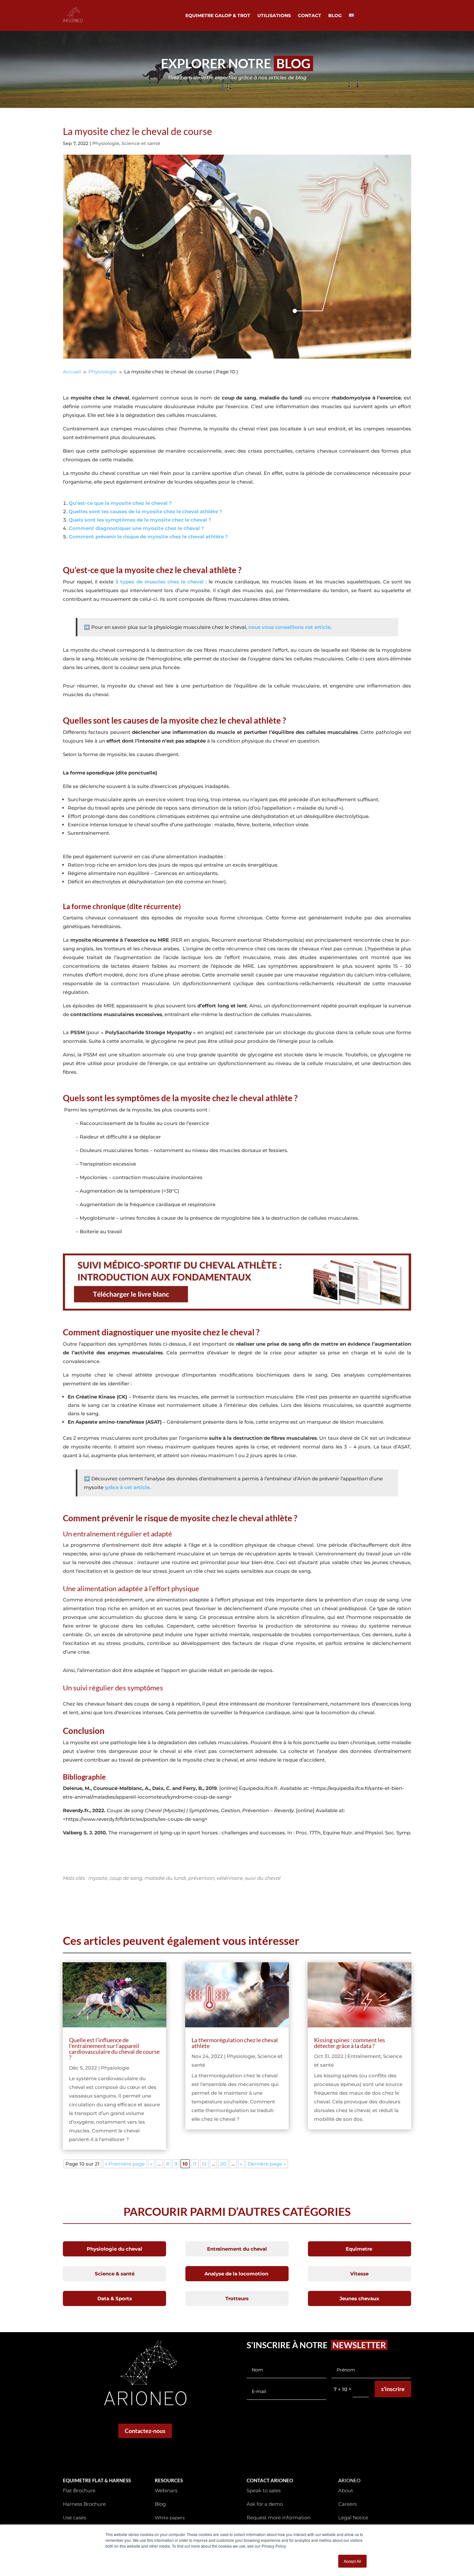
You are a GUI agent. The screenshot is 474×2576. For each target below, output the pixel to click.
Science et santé (141, 143)
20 (223, 2164)
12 (204, 2164)
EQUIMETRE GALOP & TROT (218, 16)
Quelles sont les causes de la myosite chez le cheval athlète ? (145, 511)
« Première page (125, 2164)
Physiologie (106, 143)
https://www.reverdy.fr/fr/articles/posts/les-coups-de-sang (135, 1819)
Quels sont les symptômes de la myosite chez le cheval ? (140, 520)
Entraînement (364, 2056)
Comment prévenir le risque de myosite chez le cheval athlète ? (148, 537)
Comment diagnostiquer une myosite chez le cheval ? (136, 528)
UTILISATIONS (274, 16)
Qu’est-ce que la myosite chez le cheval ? (120, 503)
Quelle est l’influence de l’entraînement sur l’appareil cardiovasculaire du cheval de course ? (114, 2049)
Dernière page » (267, 2164)
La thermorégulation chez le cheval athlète (235, 2043)
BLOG (335, 16)
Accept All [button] (352, 2561)
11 (195, 2164)
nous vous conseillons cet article (289, 627)
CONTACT (310, 16)
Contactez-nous (145, 2431)
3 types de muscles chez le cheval (160, 582)
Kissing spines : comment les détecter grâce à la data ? (350, 2043)
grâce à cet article (127, 1487)
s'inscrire (393, 2389)
